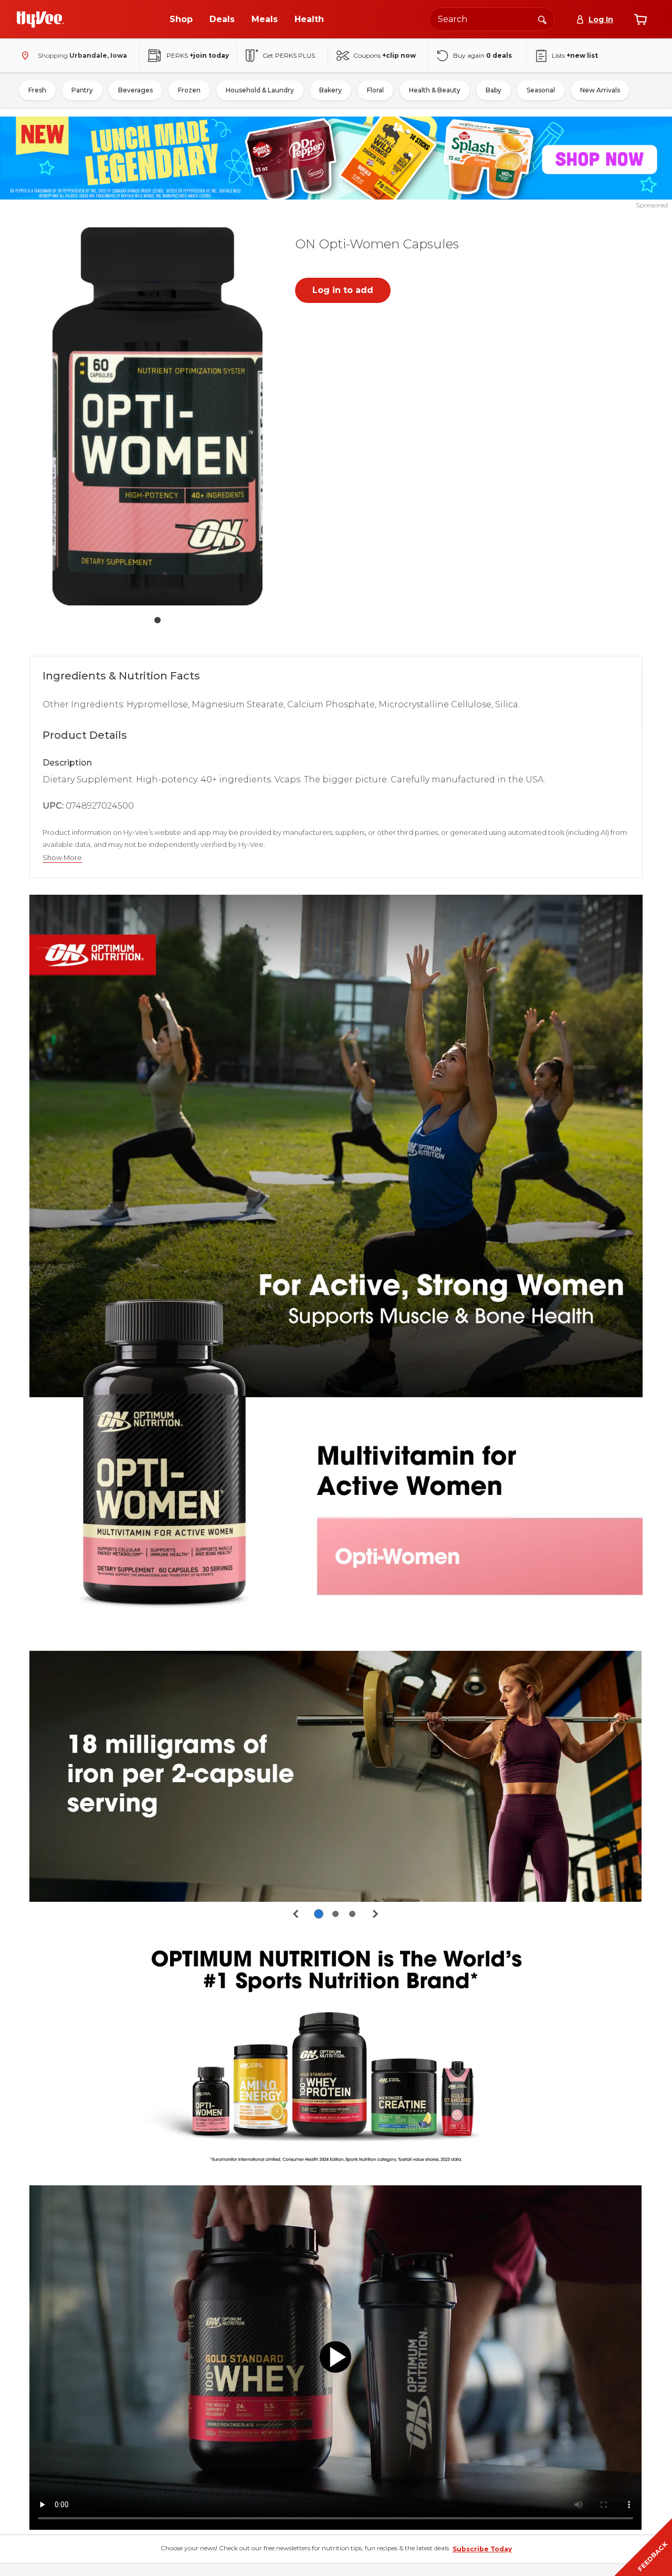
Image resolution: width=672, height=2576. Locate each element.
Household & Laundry (260, 90)
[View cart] (640, 19)
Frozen (189, 90)
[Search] (542, 19)
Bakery (330, 90)
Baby (493, 90)
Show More (62, 858)
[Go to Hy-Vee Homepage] (40, 19)
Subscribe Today (482, 2549)
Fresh (37, 90)
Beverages (135, 90)
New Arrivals (600, 90)
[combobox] (492, 19)
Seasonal (541, 90)
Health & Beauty (435, 90)
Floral (375, 90)
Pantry (82, 90)
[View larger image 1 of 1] (157, 417)
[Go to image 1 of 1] (157, 620)
